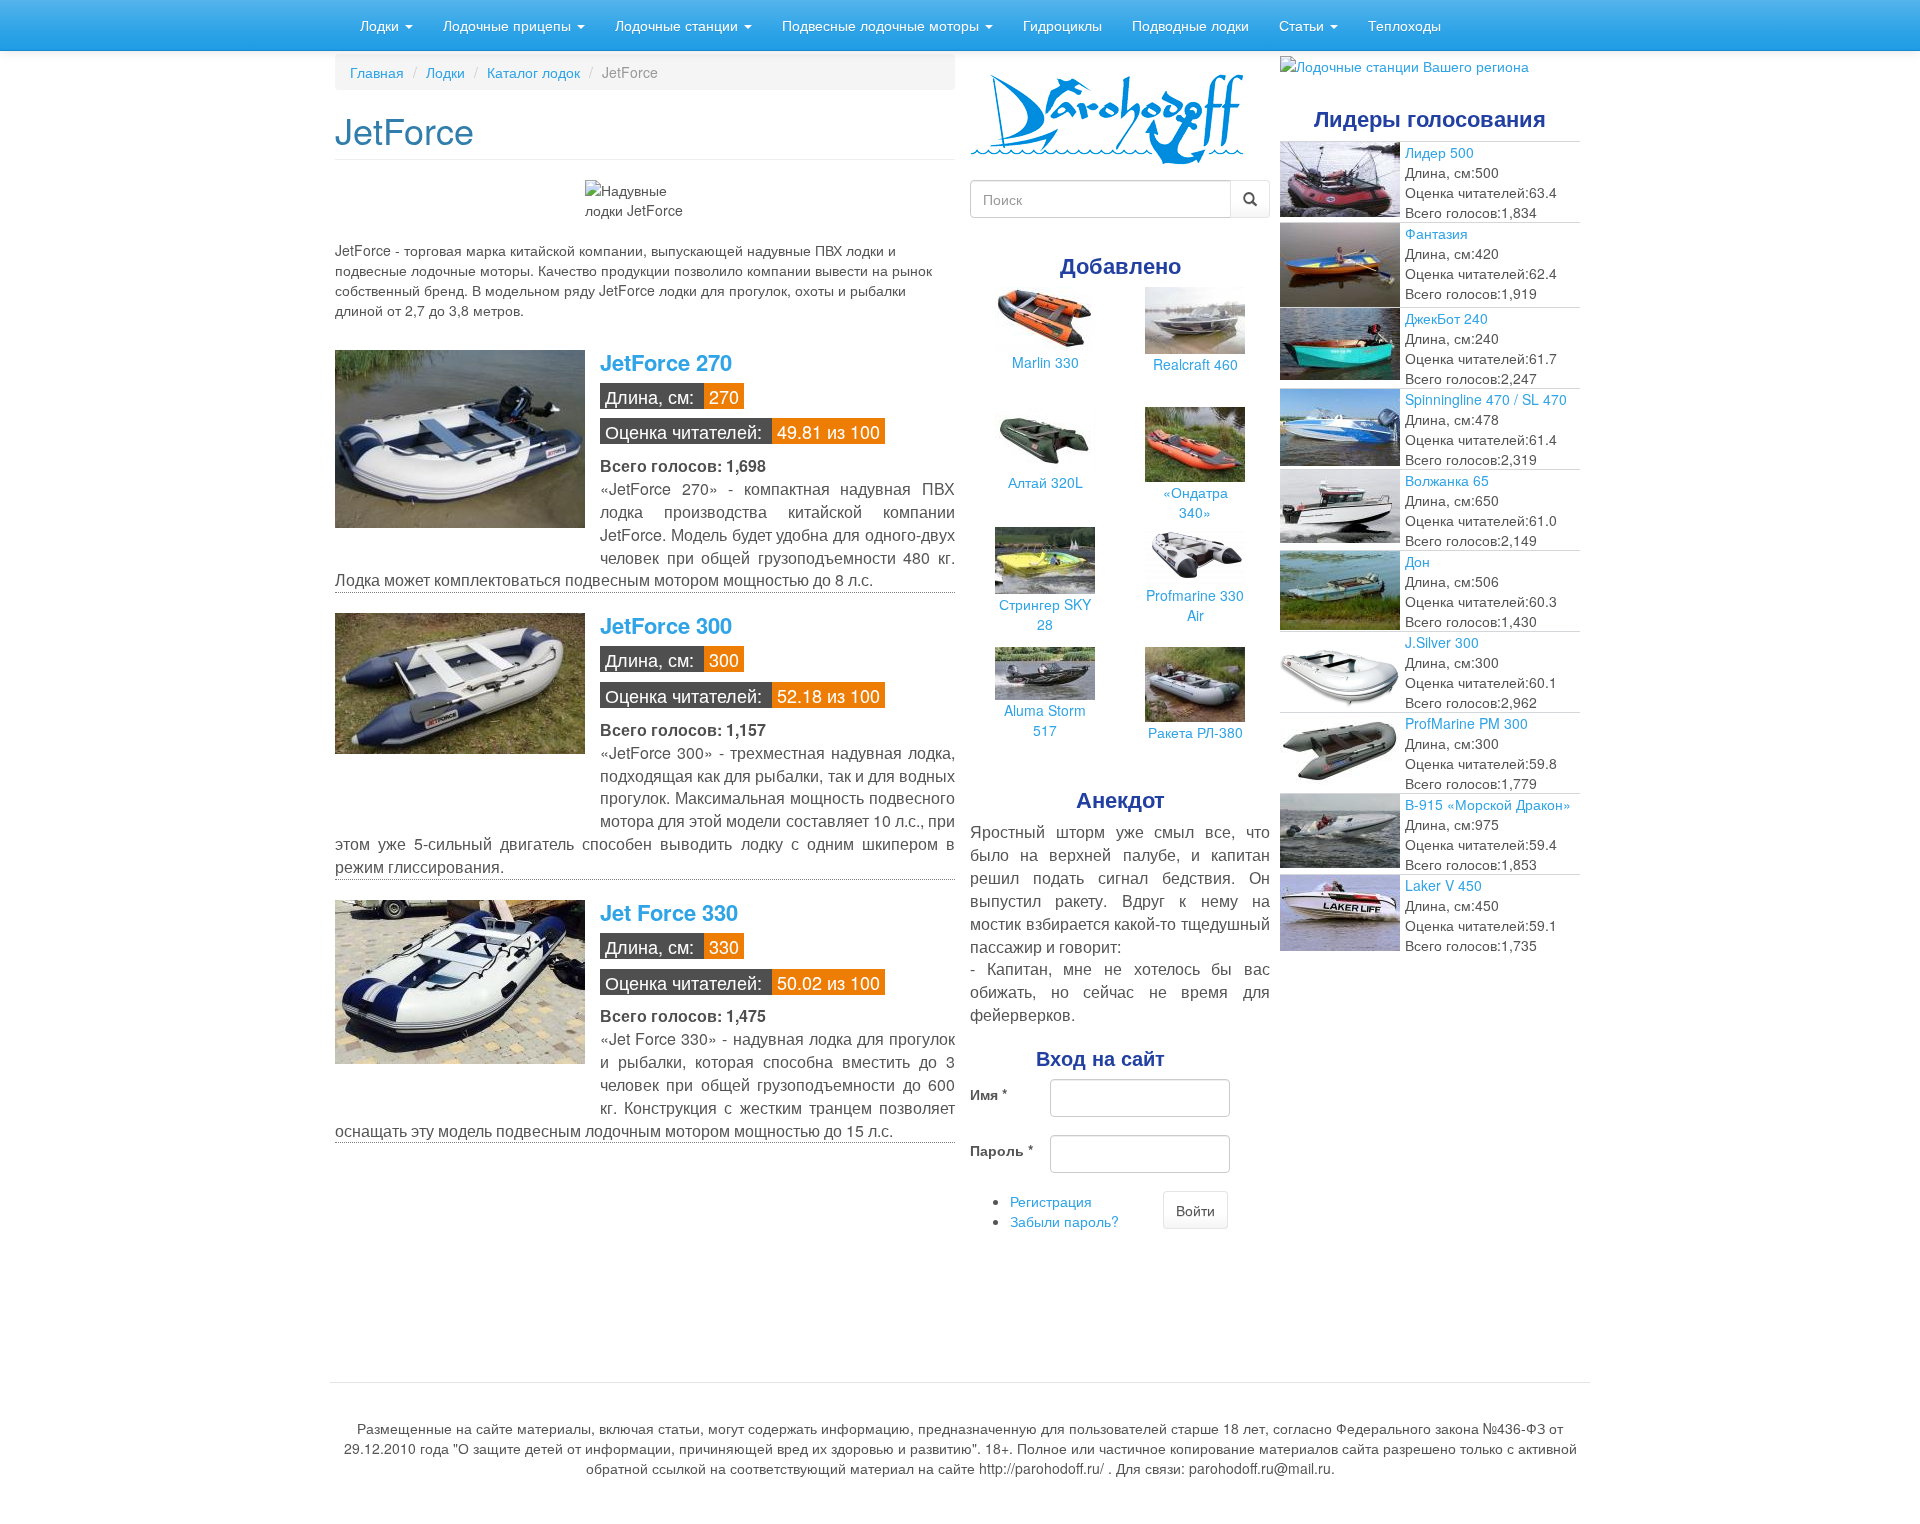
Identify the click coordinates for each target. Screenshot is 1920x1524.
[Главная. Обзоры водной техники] (1107, 117)
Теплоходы (1404, 25)
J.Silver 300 (1442, 642)
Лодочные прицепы (509, 25)
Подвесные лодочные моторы (882, 25)
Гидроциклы (1062, 25)
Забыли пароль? (1064, 1221)
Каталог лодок (533, 72)
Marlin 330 (1045, 362)
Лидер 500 (1439, 152)
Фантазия (1436, 233)
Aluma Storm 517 (1045, 720)
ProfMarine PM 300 (1466, 723)
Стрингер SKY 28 (1045, 614)
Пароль (1001, 1150)
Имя (988, 1094)
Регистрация (1051, 1201)
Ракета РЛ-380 (1195, 732)
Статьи (1303, 25)
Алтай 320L (1045, 482)
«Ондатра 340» (1195, 502)
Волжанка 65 (1447, 480)
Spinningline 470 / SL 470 (1486, 399)
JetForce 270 (666, 362)
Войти (1195, 1210)
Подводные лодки (1190, 25)
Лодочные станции (678, 25)
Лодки (381, 25)
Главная (377, 72)
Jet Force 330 (669, 912)
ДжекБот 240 (1446, 318)
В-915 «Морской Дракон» (1488, 804)
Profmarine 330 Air (1195, 605)
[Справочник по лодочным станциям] (1404, 64)
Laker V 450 (1443, 885)
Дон (1417, 561)
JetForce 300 (666, 625)
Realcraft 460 (1195, 364)
